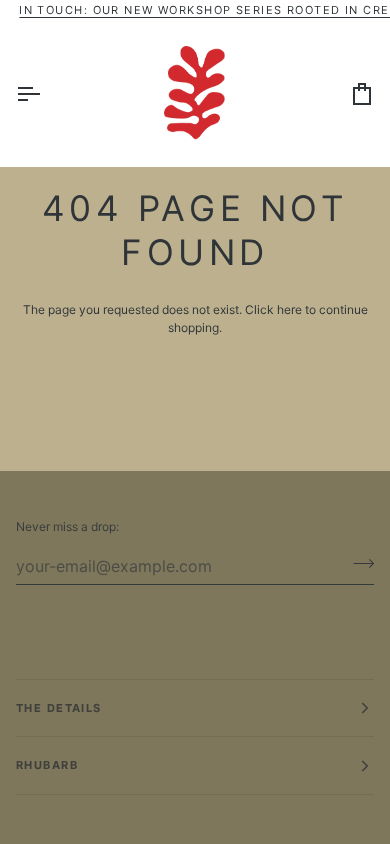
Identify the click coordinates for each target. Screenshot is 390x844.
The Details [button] (59, 708)
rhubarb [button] (47, 765)
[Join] (357, 563)
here (289, 309)
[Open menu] (46, 93)
